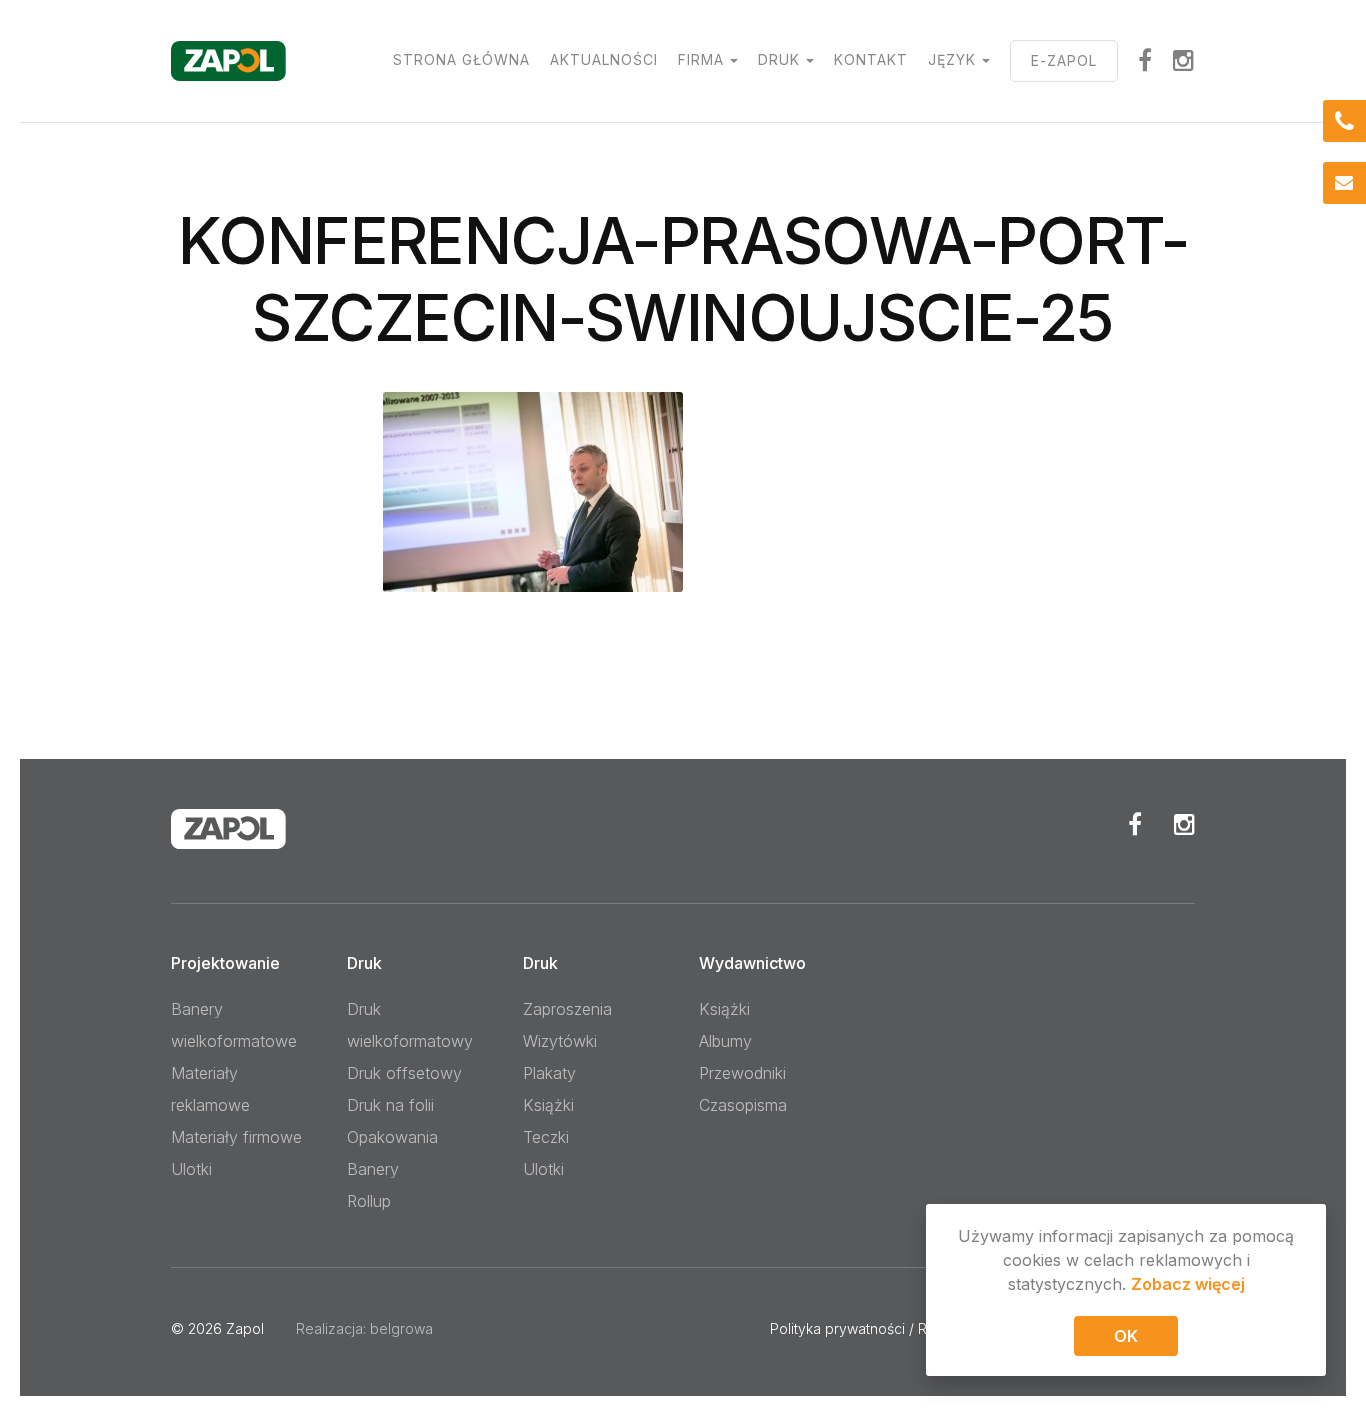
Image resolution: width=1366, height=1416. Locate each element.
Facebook (1135, 824)
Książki (548, 1105)
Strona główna (461, 59)
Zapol (245, 1328)
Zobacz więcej (1188, 1284)
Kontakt (871, 59)
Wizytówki (560, 1041)
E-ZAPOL (1064, 60)
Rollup (369, 1201)
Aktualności (604, 59)
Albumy (725, 1041)
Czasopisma (743, 1105)
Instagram (1184, 60)
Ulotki (191, 1169)
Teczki (546, 1137)
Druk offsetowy (404, 1073)
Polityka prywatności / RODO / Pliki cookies (911, 1328)
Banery (373, 1169)
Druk (779, 59)
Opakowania (392, 1137)
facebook (1145, 60)
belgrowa (401, 1328)
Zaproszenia (567, 1009)
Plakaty (549, 1073)
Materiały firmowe (236, 1137)
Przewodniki (742, 1073)
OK (1126, 1336)
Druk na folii (390, 1105)
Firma (701, 59)
